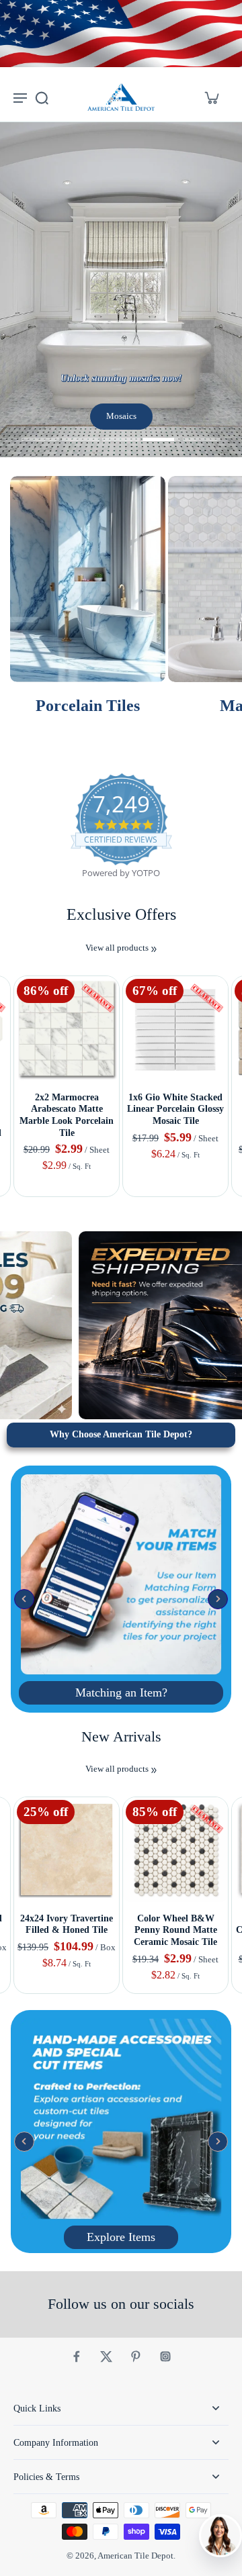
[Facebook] (77, 2356)
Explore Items (121, 2237)
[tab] (40, 441)
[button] (24, 1599)
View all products (117, 948)
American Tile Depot (135, 2556)
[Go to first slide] (25, 965)
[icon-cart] (211, 97)
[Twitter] (106, 2356)
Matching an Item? (121, 1692)
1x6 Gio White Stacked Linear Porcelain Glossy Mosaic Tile (175, 1109)
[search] (42, 97)
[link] (154, 949)
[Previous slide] (8, 965)
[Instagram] (165, 2356)
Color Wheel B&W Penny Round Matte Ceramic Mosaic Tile (175, 1930)
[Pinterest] (136, 2356)
